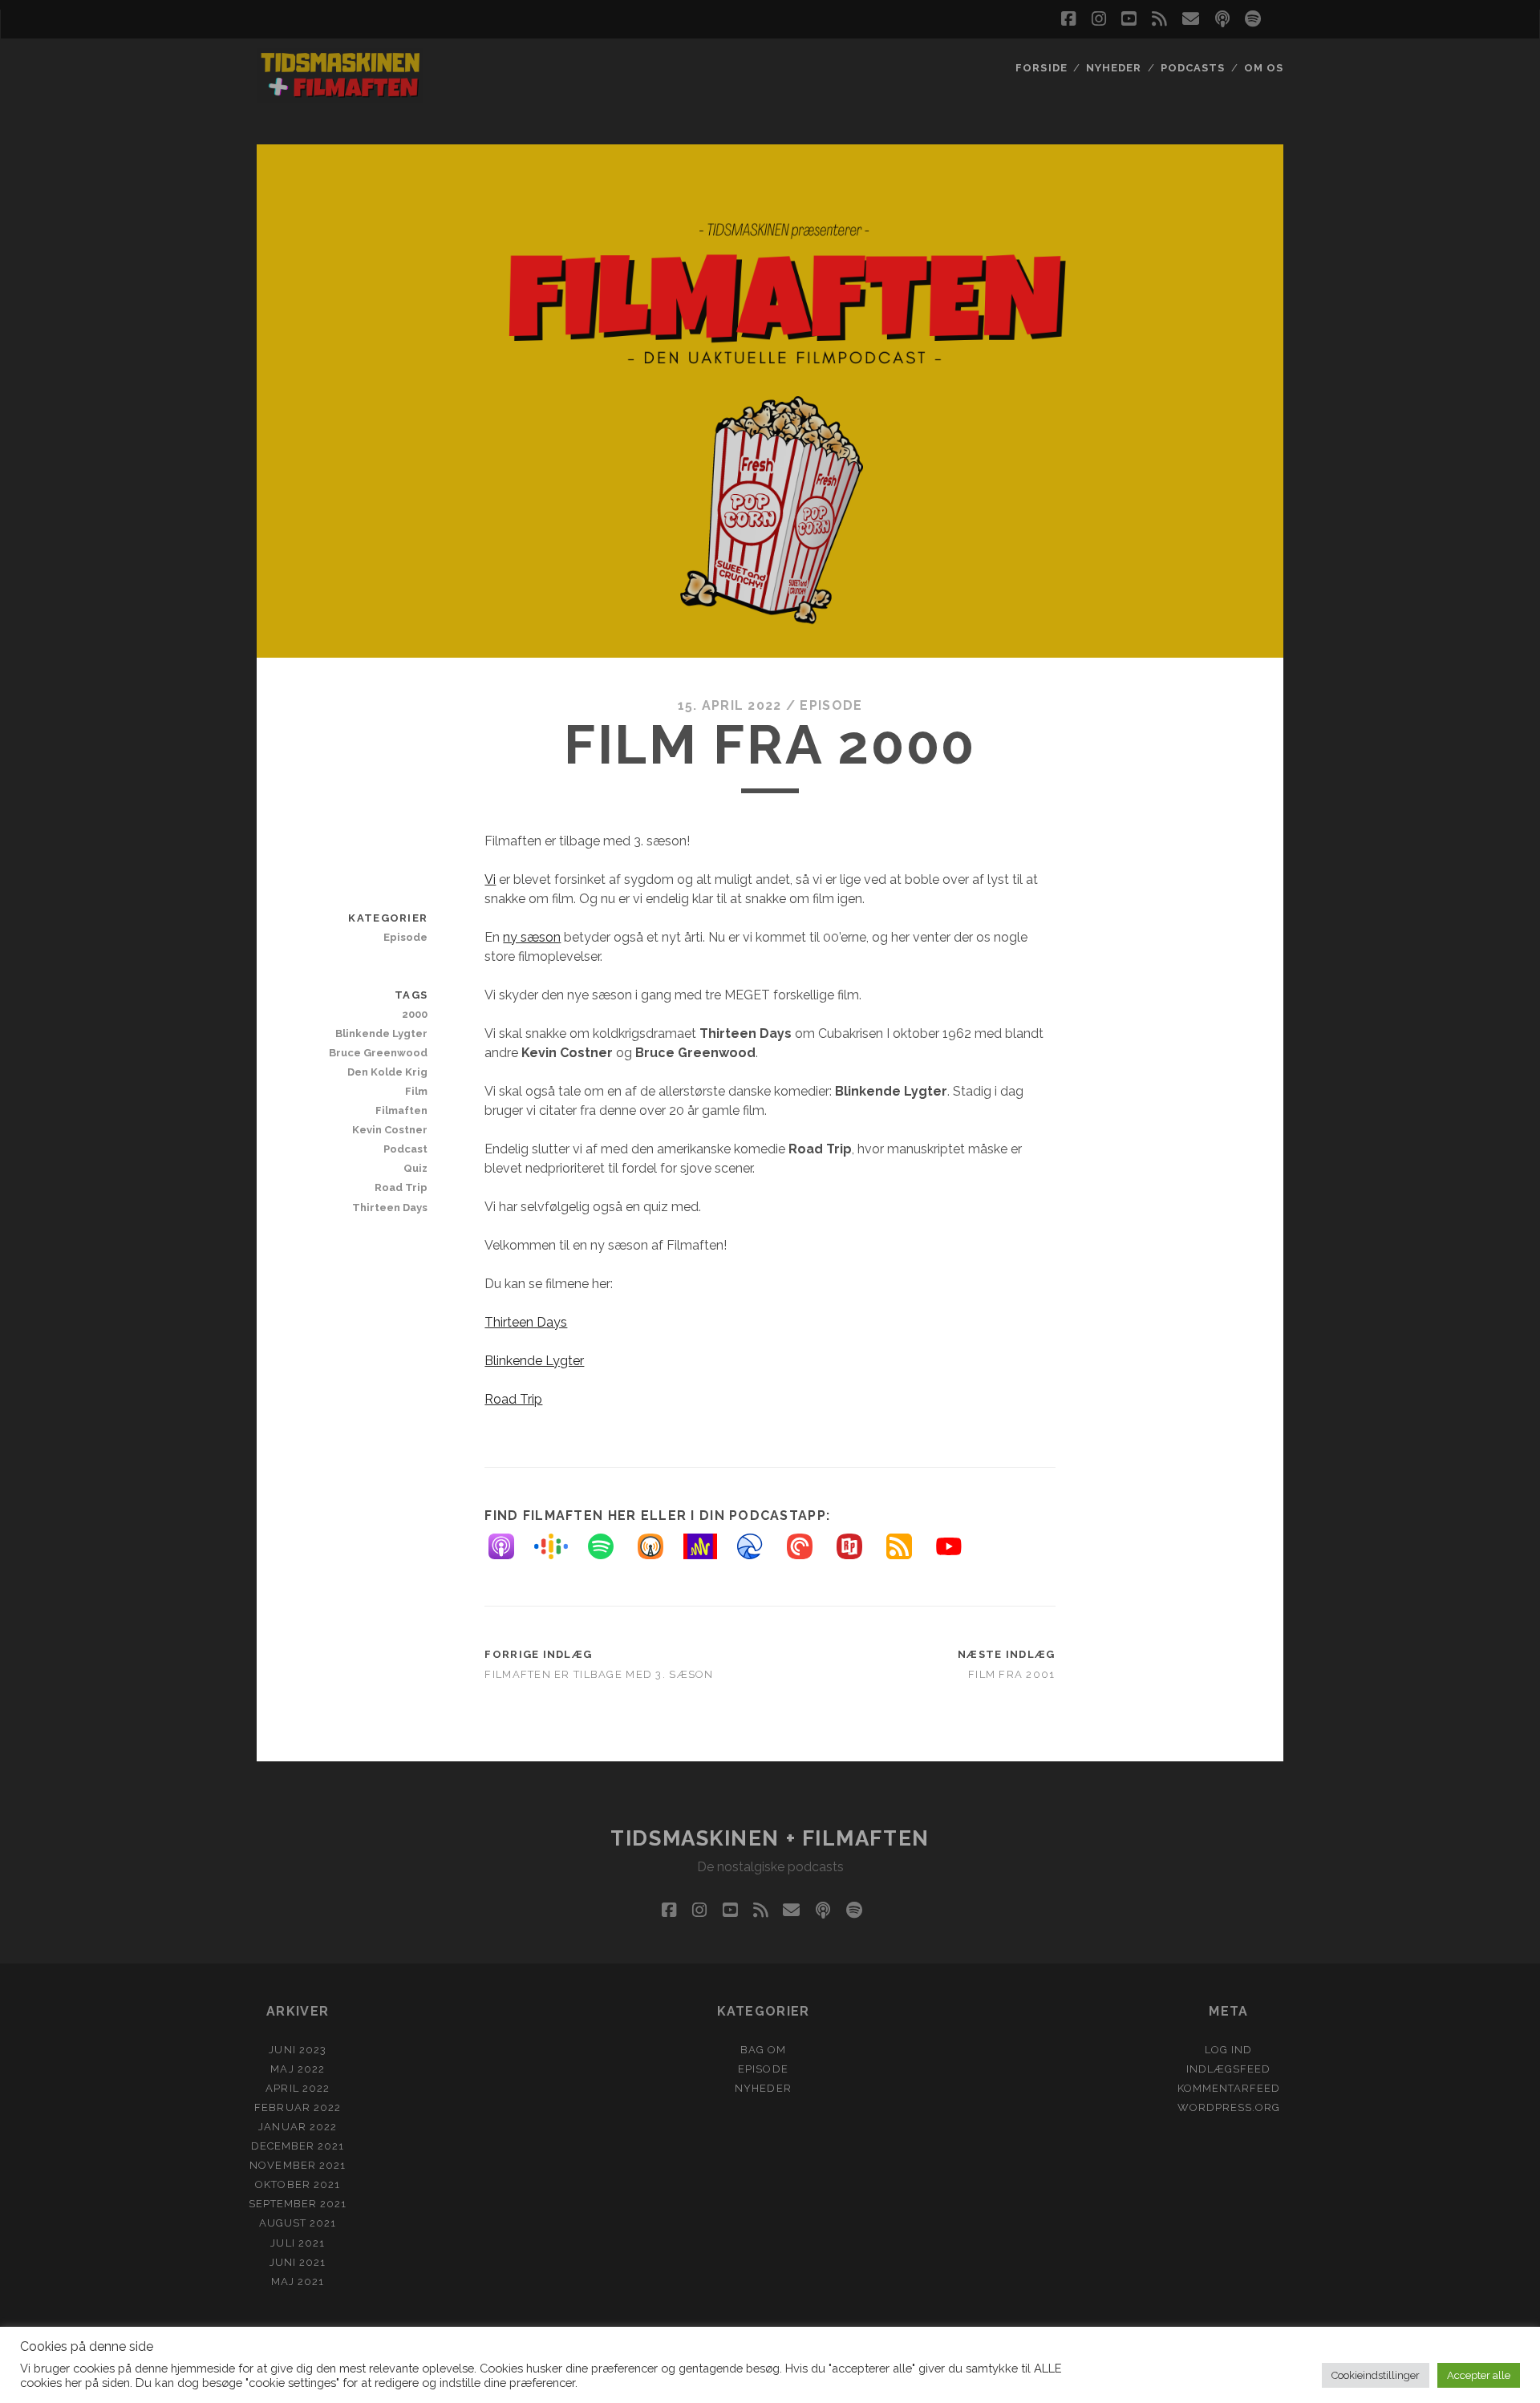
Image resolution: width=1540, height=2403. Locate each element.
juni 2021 (298, 2262)
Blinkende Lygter (534, 1361)
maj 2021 (298, 2281)
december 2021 (298, 2146)
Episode (831, 705)
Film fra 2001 (1012, 1674)
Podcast (405, 1149)
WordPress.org (1229, 2107)
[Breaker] (758, 1546)
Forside (1041, 68)
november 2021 (298, 2165)
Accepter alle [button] (1479, 2375)
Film (416, 1091)
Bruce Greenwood (378, 1053)
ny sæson (532, 937)
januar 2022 (297, 2127)
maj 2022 (297, 2069)
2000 (415, 1014)
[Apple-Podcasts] (509, 1546)
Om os (1264, 68)
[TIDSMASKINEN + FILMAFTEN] (340, 96)
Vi (490, 879)
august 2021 (298, 2223)
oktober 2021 (298, 2184)
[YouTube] (957, 1546)
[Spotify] (609, 1546)
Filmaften (401, 1110)
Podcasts (1193, 68)
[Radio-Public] (857, 1546)
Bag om (763, 2050)
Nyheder (1114, 68)
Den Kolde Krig (387, 1072)
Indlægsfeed (1228, 2069)
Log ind (1228, 2050)
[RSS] (907, 1546)
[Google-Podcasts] (559, 1546)
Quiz (415, 1168)
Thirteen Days (526, 1322)
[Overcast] (659, 1546)
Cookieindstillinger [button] (1376, 2375)
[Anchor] (708, 1546)
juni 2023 (297, 2050)
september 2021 (298, 2204)
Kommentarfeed (1229, 2088)
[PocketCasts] (808, 1546)
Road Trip (513, 1399)
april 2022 (297, 2088)
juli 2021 (297, 2243)
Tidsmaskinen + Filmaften (770, 1838)
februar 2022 (298, 2107)
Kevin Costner (390, 1130)
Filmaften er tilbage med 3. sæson (599, 1674)
